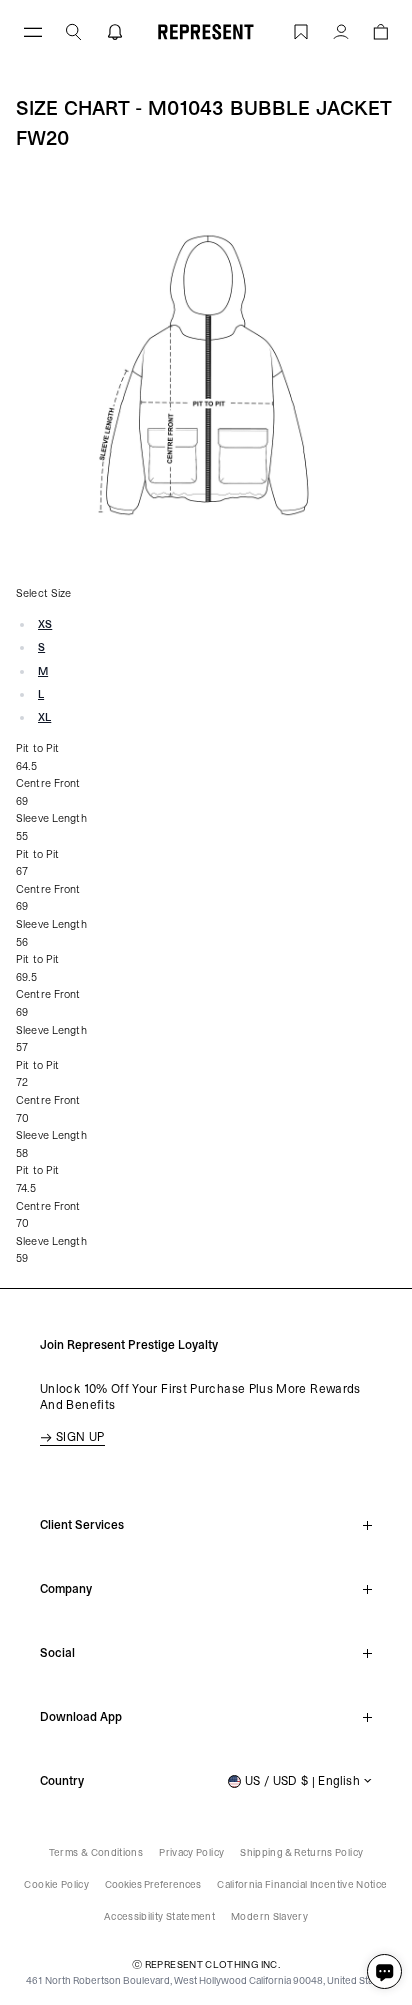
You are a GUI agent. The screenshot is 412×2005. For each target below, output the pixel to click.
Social (57, 1653)
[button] (74, 31)
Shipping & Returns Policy (301, 1852)
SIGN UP (80, 1437)
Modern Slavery (269, 1916)
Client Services (82, 1525)
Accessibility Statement (159, 1916)
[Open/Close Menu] (33, 31)
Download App (81, 1717)
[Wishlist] (301, 31)
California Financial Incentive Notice (302, 1884)
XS (45, 624)
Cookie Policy (56, 1884)
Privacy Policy (191, 1852)
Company (66, 1589)
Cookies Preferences (153, 1884)
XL (44, 717)
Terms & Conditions (96, 1852)
